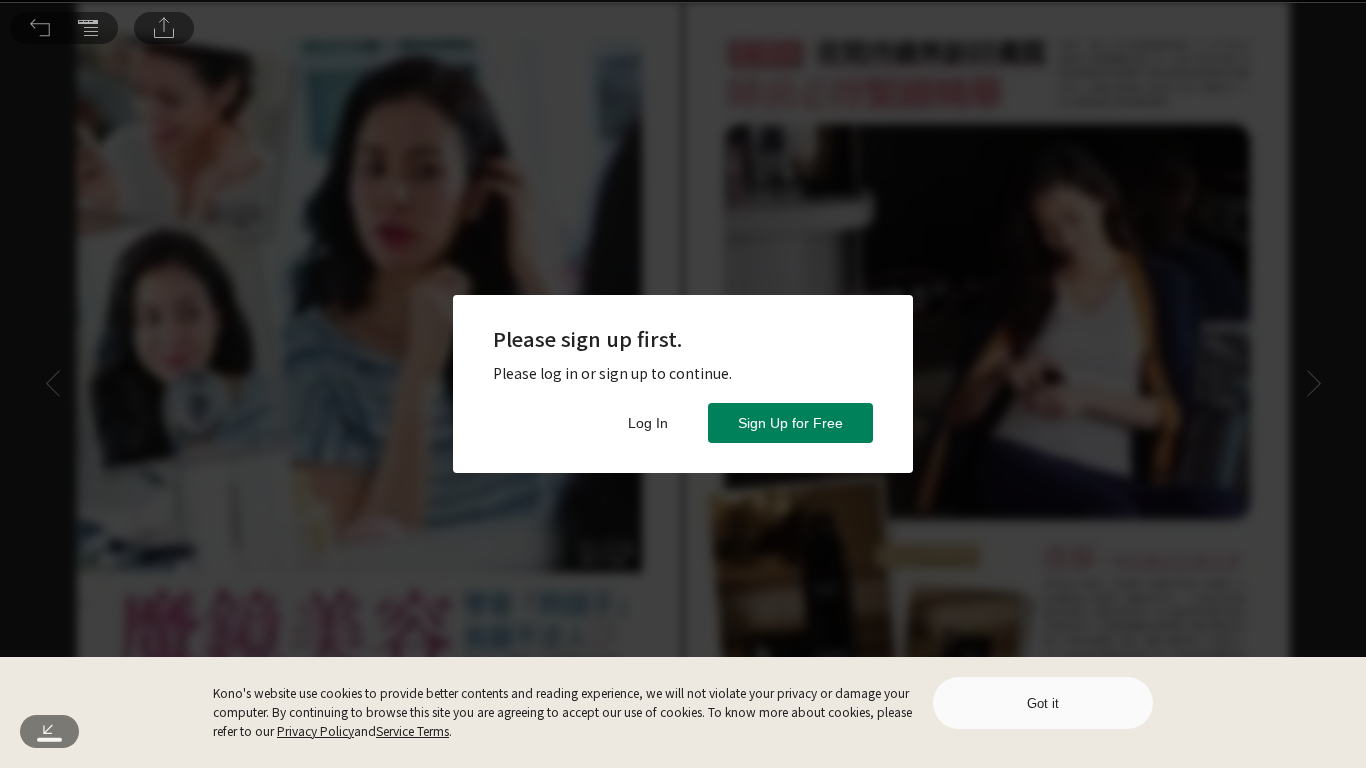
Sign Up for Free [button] (790, 423)
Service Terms (412, 730)
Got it (1043, 703)
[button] (40, 28)
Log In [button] (648, 423)
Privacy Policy (315, 730)
